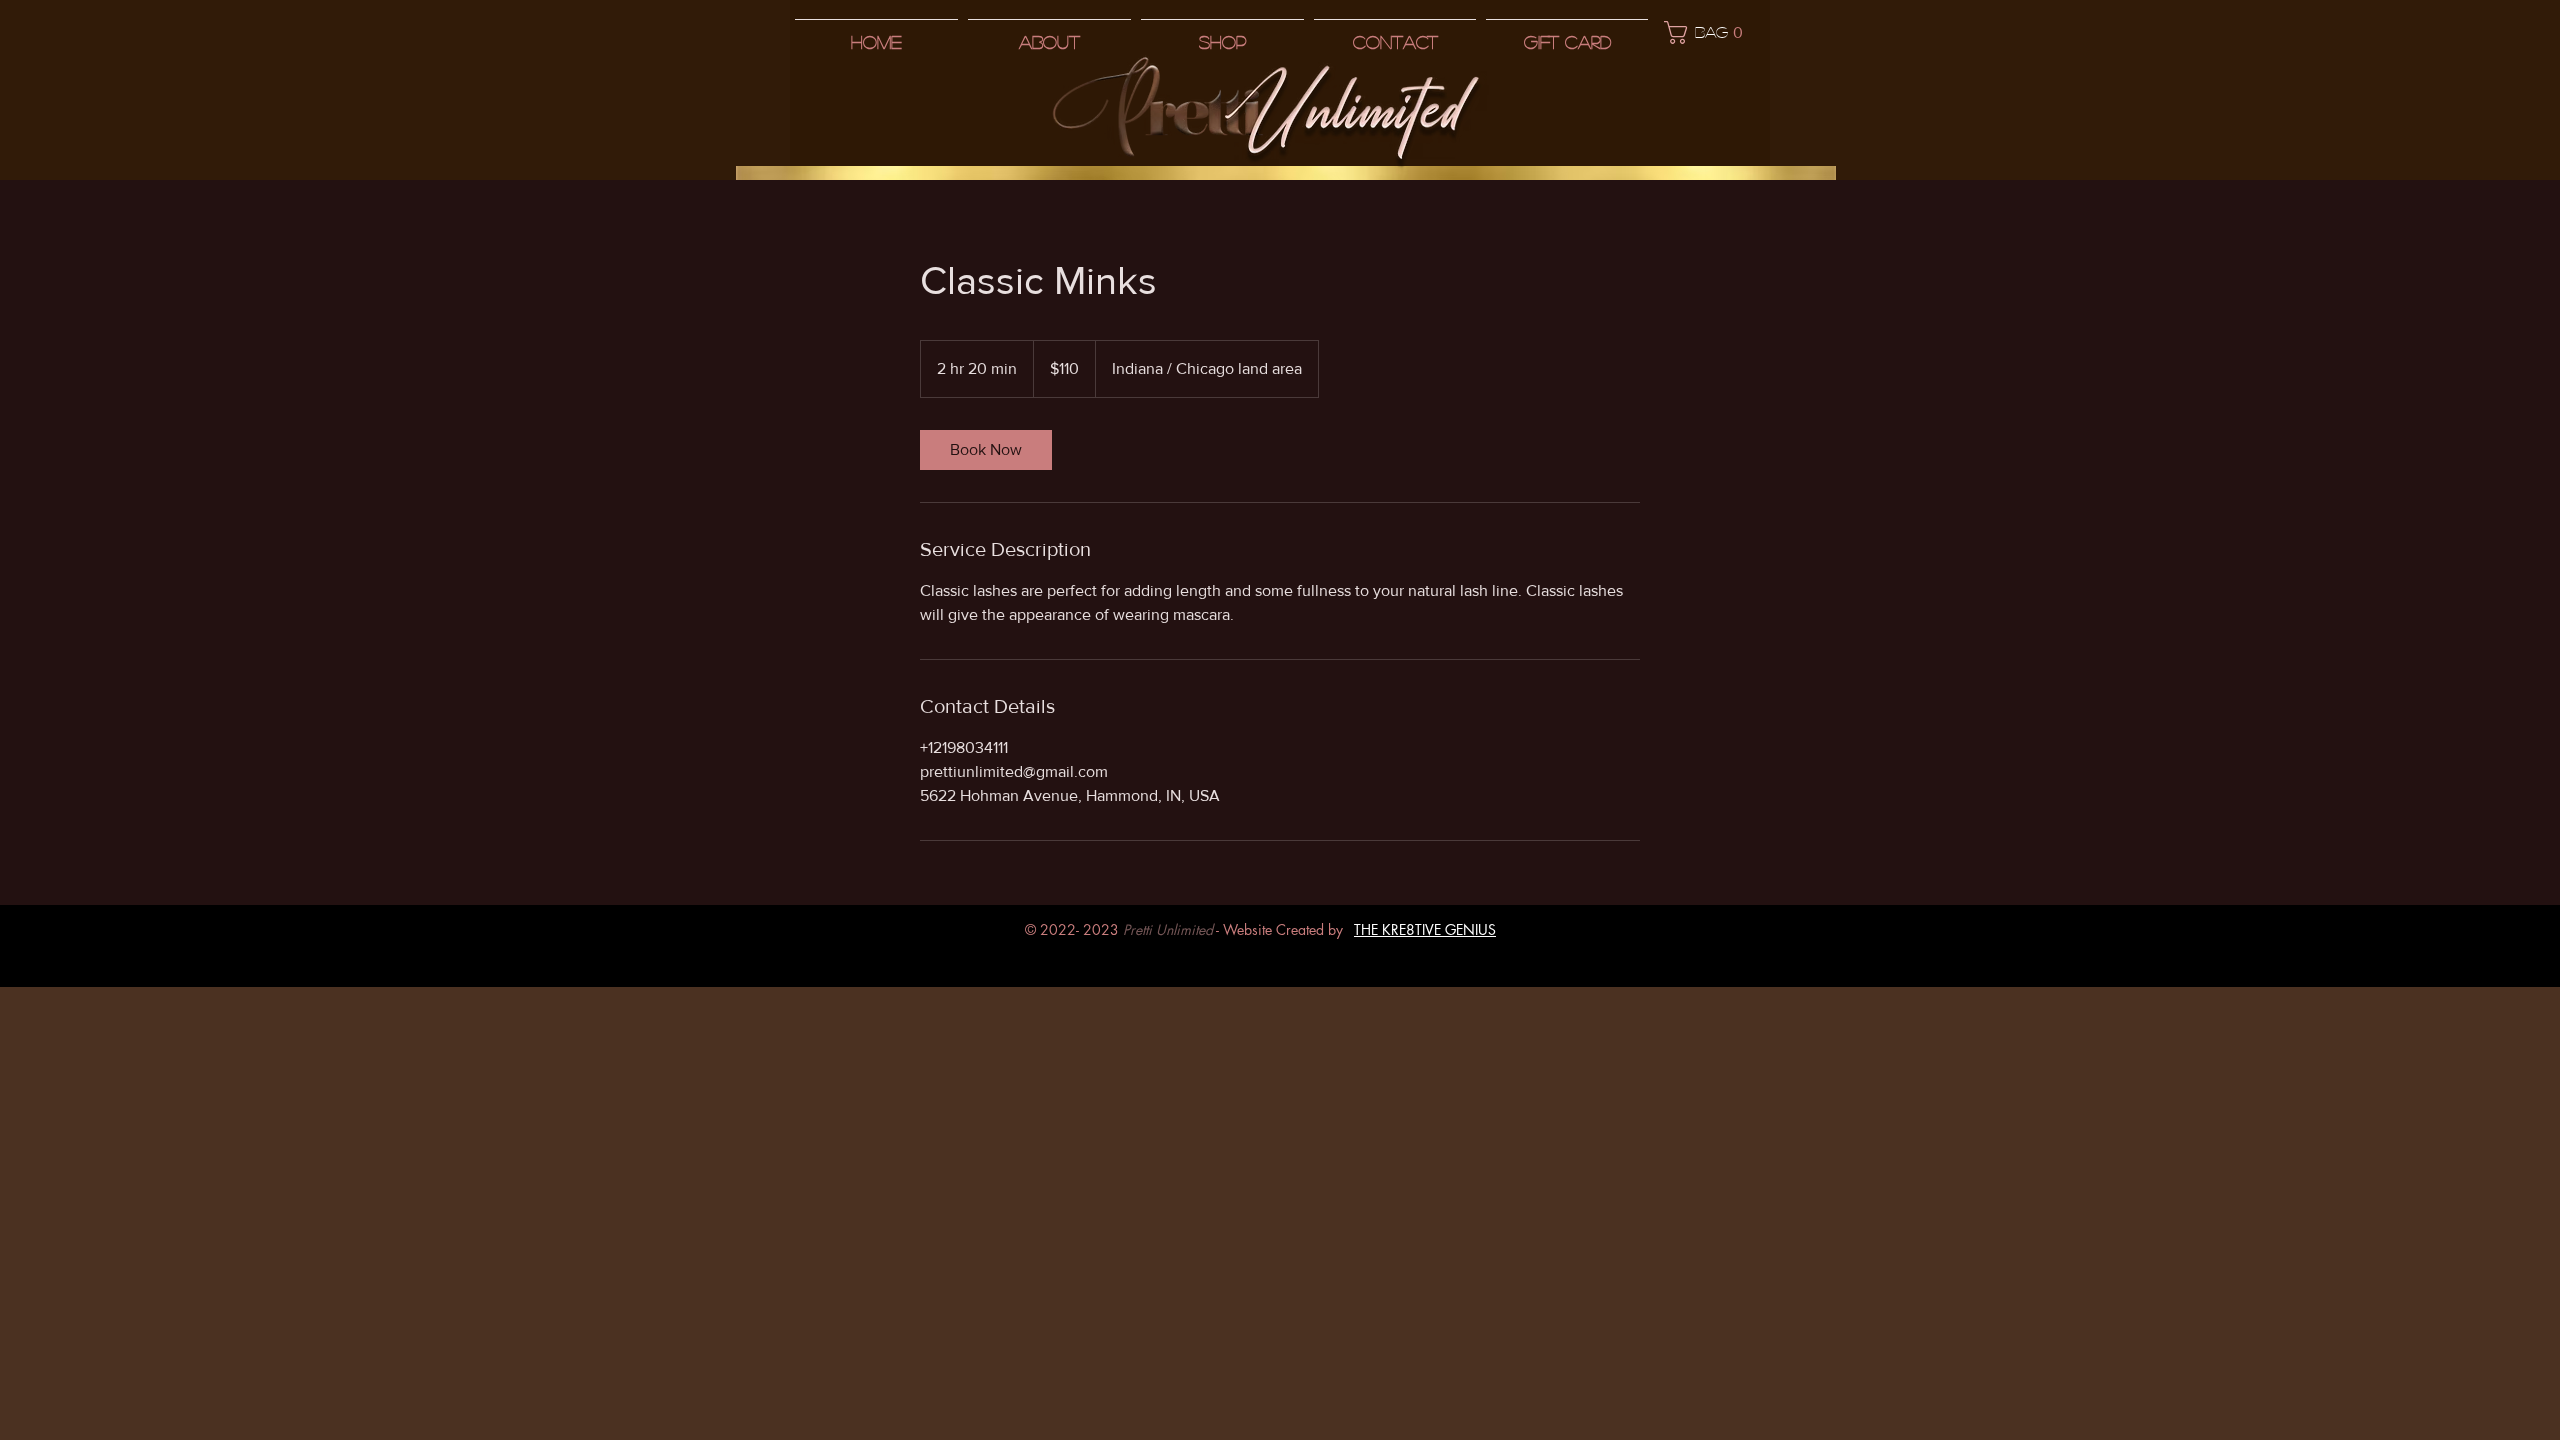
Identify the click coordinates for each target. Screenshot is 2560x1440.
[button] (1709, 32)
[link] (986, 450)
